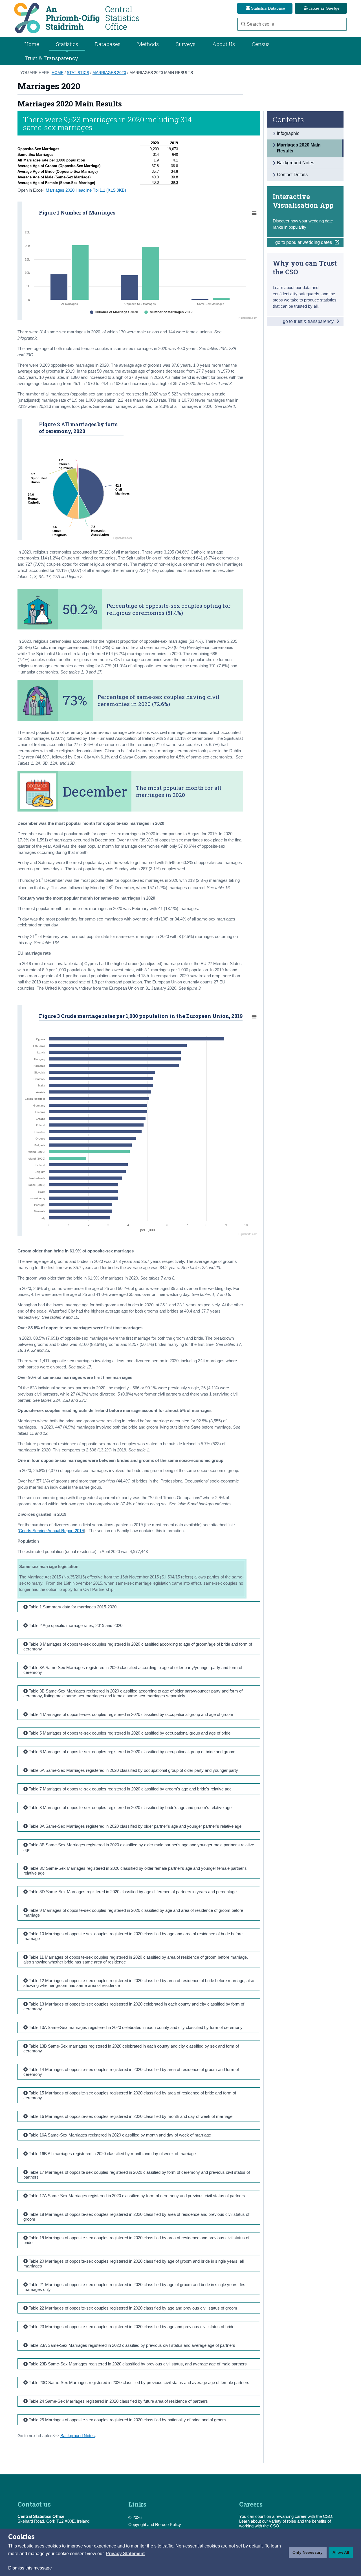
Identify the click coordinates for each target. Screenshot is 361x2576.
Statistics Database (268, 8)
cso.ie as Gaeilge (324, 8)
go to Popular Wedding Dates (304, 242)
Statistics (78, 73)
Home (32, 44)
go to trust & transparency (309, 321)
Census (261, 44)
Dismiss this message (30, 2568)
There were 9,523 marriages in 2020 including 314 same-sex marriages (107, 123)
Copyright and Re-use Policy (155, 2524)
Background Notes (78, 2436)
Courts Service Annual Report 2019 (51, 1531)
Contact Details (292, 175)
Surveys (186, 44)
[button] (125, 2554)
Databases (108, 44)
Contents (288, 119)
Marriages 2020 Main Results (161, 73)
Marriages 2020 (109, 73)
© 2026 (135, 2517)
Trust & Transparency (51, 58)
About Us (224, 44)
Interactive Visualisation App (303, 201)
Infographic (288, 133)
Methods (148, 44)
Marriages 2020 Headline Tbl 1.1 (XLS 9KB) (86, 190)
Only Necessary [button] (308, 2552)
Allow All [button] (341, 2552)
